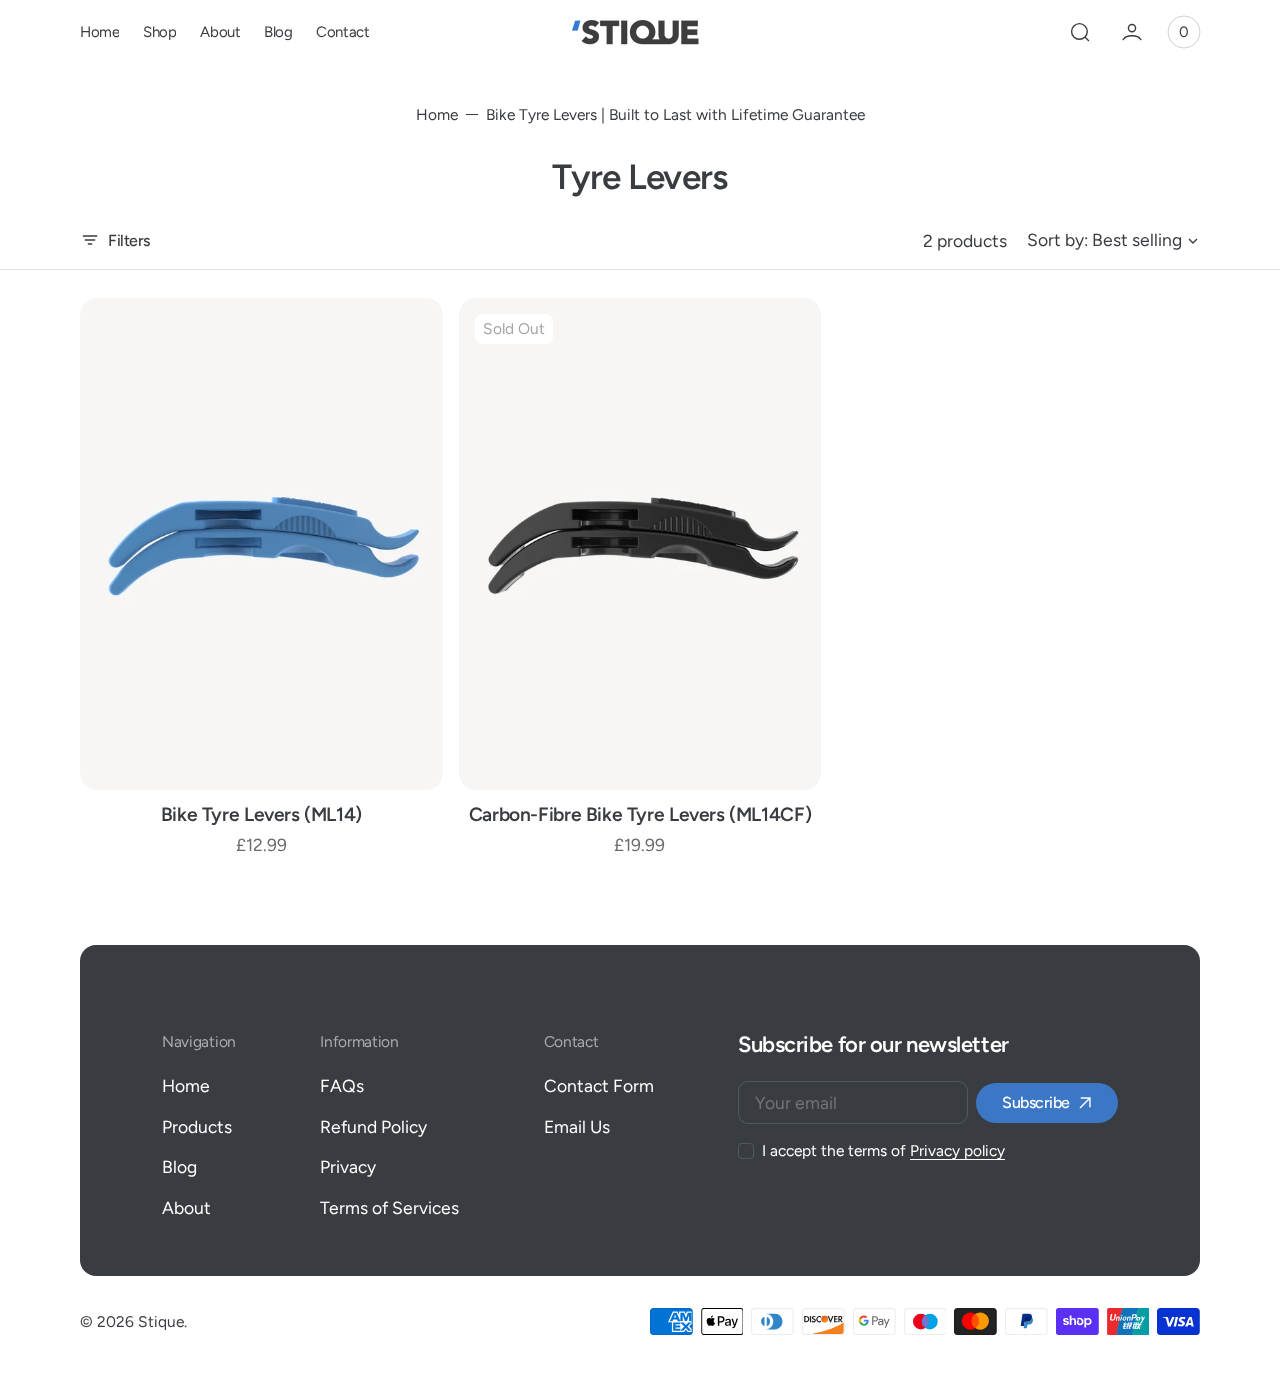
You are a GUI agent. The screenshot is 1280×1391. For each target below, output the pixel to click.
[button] (1080, 32)
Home (437, 114)
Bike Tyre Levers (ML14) (261, 814)
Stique (161, 1321)
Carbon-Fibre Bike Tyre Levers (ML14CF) (640, 814)
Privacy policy (957, 1150)
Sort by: (1057, 239)
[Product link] (261, 544)
